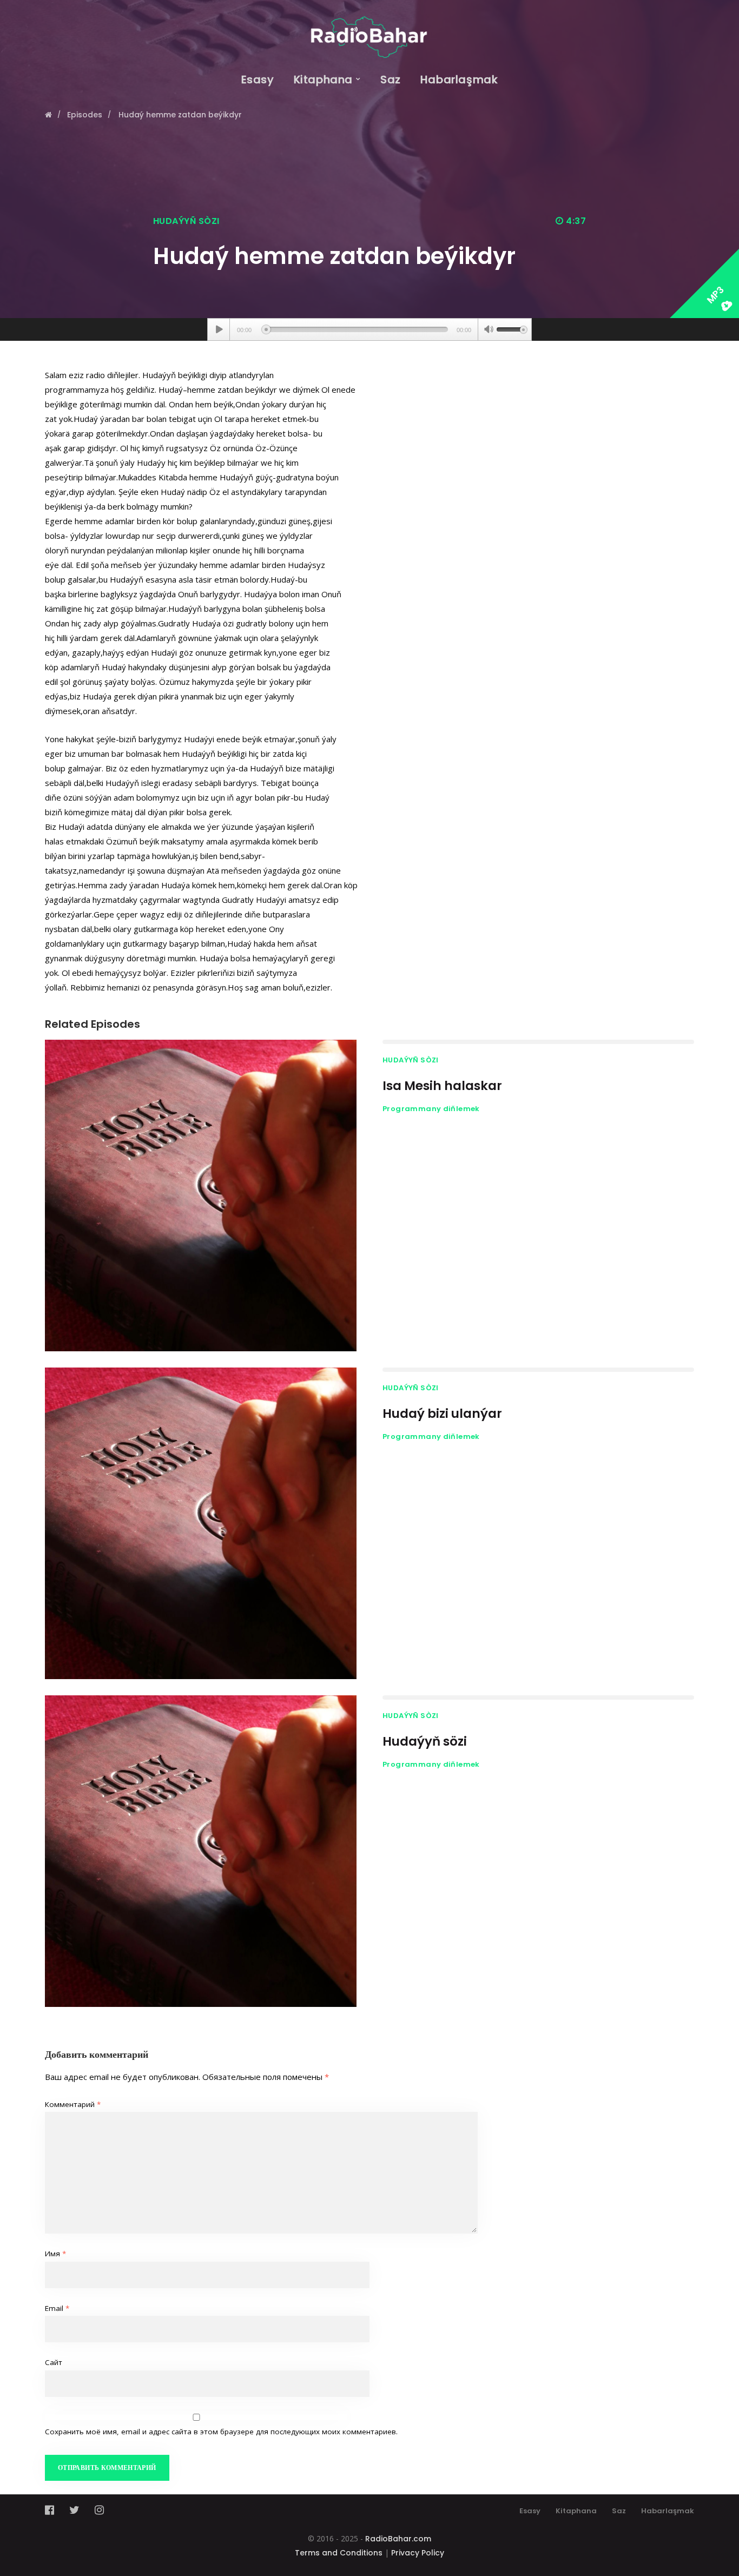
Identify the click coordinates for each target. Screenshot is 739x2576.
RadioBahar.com (398, 2539)
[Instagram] (99, 2510)
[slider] (512, 328)
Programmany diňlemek (431, 1109)
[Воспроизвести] (219, 329)
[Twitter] (74, 2510)
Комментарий (73, 2104)
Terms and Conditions (339, 2553)
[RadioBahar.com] (369, 29)
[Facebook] (53, 2510)
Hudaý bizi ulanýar (442, 1414)
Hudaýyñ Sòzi (186, 221)
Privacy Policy (418, 2553)
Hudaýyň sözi (425, 1741)
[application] (369, 329)
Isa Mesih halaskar (442, 1086)
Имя (55, 2254)
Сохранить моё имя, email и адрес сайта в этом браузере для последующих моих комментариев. (221, 2432)
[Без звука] (489, 331)
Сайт (54, 2362)
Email (57, 2308)
